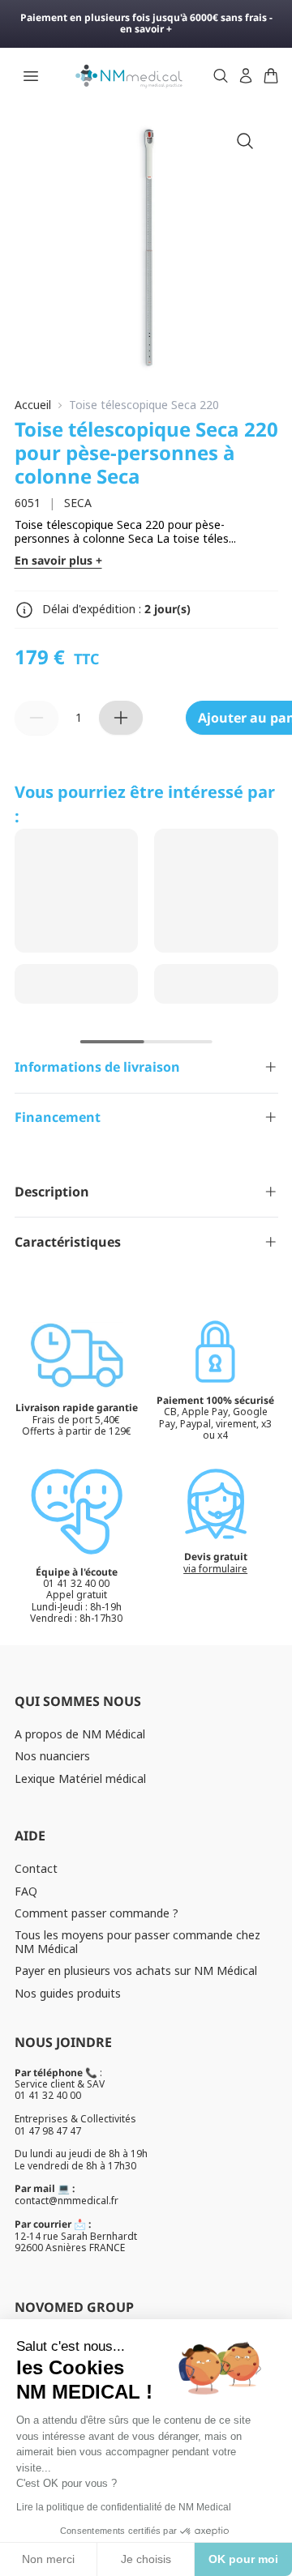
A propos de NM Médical (80, 1734)
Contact (36, 1868)
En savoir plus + (58, 561)
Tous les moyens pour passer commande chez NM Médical (137, 1942)
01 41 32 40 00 (48, 2095)
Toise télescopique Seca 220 (144, 405)
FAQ (26, 1891)
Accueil (33, 405)
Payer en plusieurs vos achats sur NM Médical (136, 1970)
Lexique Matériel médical (80, 1778)
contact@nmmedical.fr (67, 2201)
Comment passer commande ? (97, 1913)
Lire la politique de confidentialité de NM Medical (124, 2507)
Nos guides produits (68, 1993)
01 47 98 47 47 (48, 2131)
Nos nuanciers (52, 1756)
